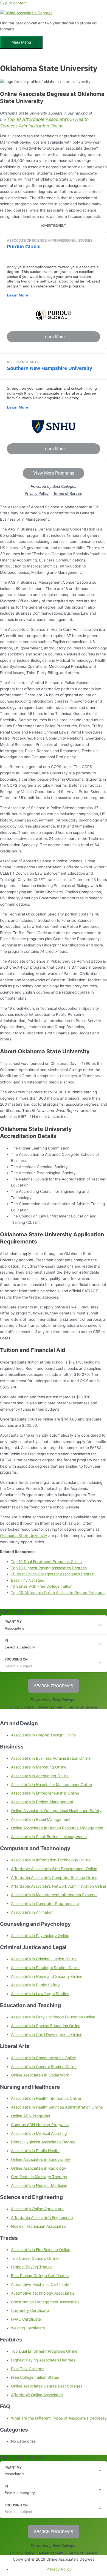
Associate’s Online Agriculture (37, 2209)
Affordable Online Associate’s (37, 2395)
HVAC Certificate (26, 2319)
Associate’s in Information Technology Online (51, 1860)
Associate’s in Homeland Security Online (47, 1976)
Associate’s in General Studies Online (44, 2066)
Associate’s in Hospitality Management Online (51, 1785)
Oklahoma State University (24, 1536)
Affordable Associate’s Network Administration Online (59, 1886)
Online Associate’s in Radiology (39, 2168)
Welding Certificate (28, 2328)
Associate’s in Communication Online (43, 2058)
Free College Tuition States (35, 2377)
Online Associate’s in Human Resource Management (57, 1828)
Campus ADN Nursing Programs (40, 2125)
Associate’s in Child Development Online (47, 2034)
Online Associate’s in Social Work (40, 2075)
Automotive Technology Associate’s (43, 2293)
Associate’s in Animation (32, 1912)
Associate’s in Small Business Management (49, 1837)
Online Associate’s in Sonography (41, 2159)
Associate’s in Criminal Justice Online (44, 1959)
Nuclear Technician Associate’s (39, 2226)
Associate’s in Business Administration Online (51, 1758)
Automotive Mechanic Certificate (40, 2284)
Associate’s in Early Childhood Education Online (53, 2017)
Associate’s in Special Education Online (46, 2026)
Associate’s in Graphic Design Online (43, 1735)
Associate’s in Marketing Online (39, 1767)
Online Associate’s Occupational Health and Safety (56, 1811)
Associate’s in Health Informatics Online (46, 2098)
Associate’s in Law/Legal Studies (40, 1994)
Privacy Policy (59, 2569)
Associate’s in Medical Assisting (39, 2133)
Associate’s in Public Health (35, 2151)
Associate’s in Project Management (42, 1802)
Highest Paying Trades (31, 2267)
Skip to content (13, 3)
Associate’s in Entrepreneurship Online (45, 1793)
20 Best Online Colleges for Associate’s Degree (52, 1574)
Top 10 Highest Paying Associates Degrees (49, 1568)
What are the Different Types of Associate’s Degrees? (59, 2418)
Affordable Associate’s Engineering (42, 2217)
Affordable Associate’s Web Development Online (54, 1869)
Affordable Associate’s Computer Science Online (54, 1877)
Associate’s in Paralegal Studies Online (45, 1968)
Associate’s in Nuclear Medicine (39, 2185)
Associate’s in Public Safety (35, 1985)
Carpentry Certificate (30, 2310)
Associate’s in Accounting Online (40, 1776)
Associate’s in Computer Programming (45, 1903)
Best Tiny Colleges (28, 2369)
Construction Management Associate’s (45, 2302)
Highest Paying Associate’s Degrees (43, 2360)
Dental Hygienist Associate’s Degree (43, 2142)
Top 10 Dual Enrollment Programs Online (46, 1562)
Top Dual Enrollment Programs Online (44, 2351)
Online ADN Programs (30, 2116)
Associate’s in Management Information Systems (54, 1895)
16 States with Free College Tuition (42, 1586)
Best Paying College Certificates (40, 2276)
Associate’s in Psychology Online (40, 1935)
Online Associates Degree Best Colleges (47, 2386)
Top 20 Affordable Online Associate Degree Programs (58, 1593)
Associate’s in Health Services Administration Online (57, 2107)
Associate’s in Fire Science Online (41, 2250)
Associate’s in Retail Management (41, 1819)
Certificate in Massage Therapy (39, 2177)
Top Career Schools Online (35, 2258)
